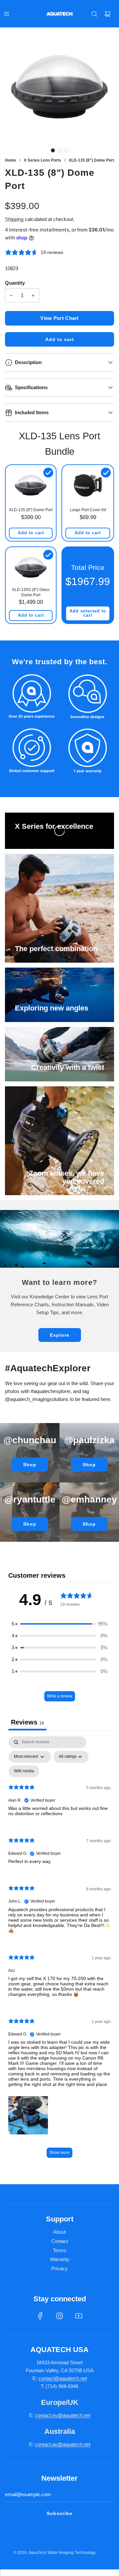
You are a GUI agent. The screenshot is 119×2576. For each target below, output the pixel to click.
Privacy (59, 2268)
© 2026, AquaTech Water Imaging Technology (55, 2553)
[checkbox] (24, 1771)
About (59, 2232)
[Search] (94, 14)
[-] (11, 295)
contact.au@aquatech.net (63, 2444)
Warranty (60, 2259)
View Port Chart (59, 318)
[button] (53, 150)
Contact (60, 2241)
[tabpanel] (59, 1950)
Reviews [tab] (27, 1722)
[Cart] (107, 14)
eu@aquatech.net (71, 2415)
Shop (30, 1465)
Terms (60, 2250)
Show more (59, 2153)
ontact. (45, 2415)
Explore (60, 1335)
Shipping (14, 219)
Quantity (15, 283)
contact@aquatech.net (63, 2378)
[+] (33, 295)
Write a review (60, 1696)
